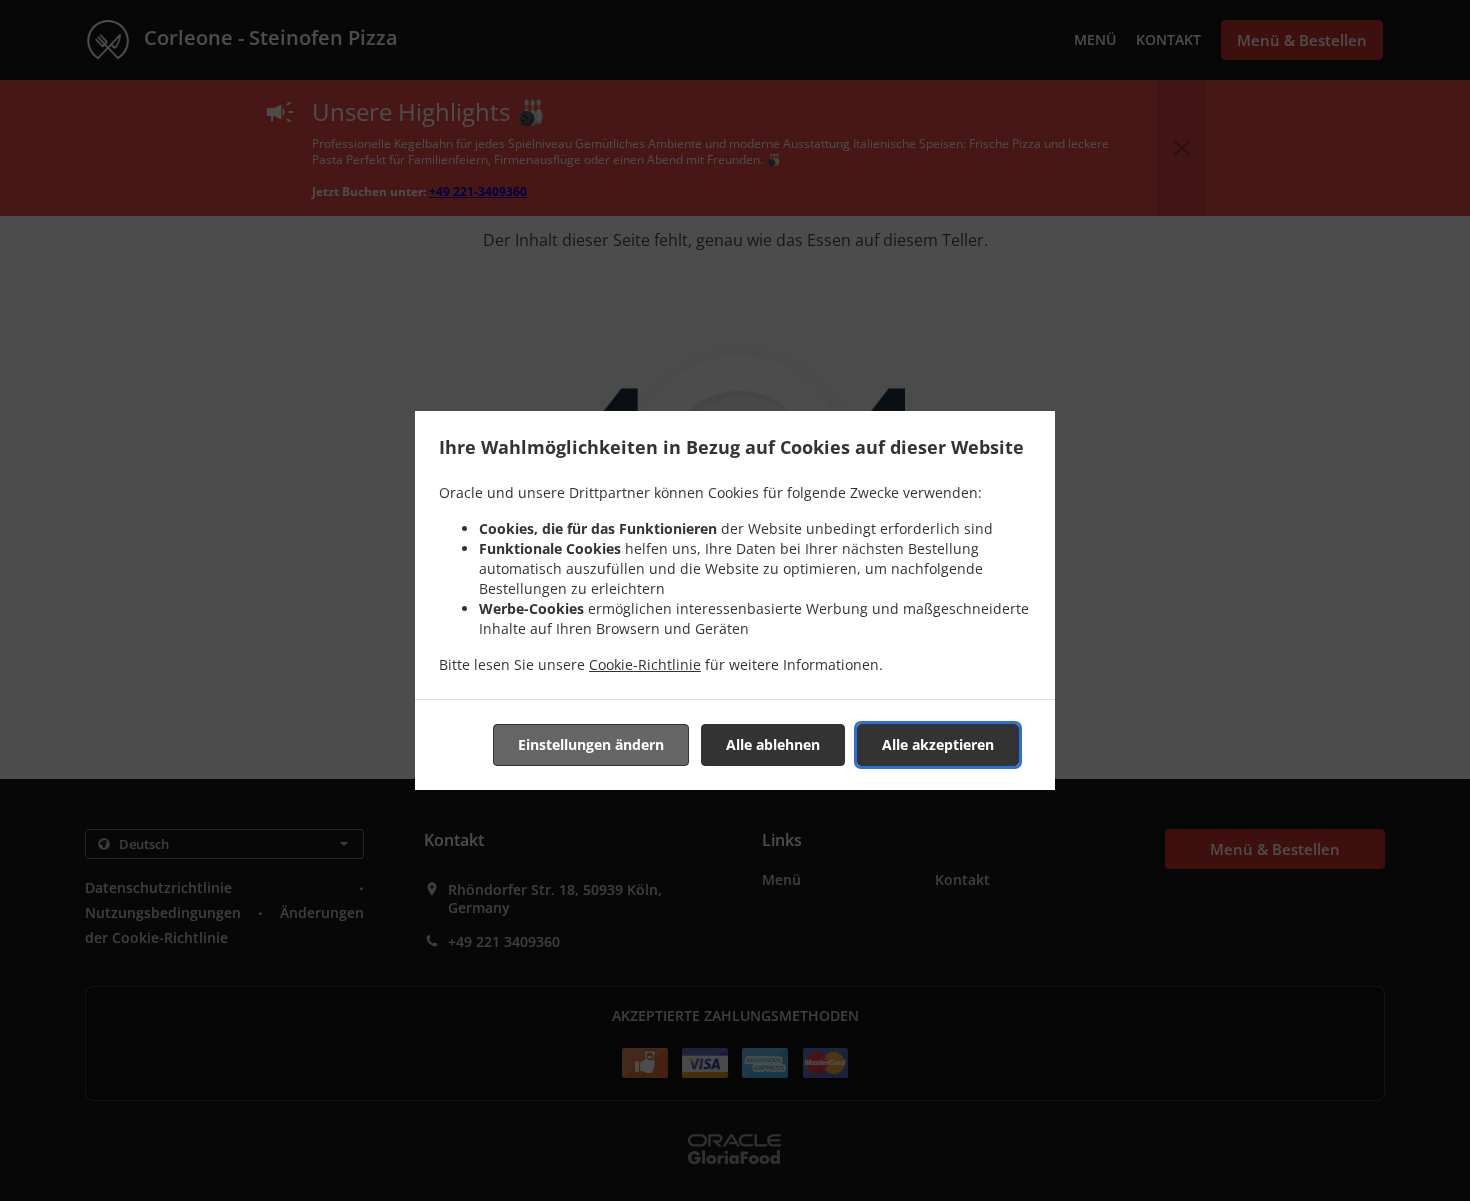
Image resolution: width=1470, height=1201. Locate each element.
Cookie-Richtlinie (645, 664)
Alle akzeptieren (938, 744)
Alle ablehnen (773, 744)
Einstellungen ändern (591, 744)
